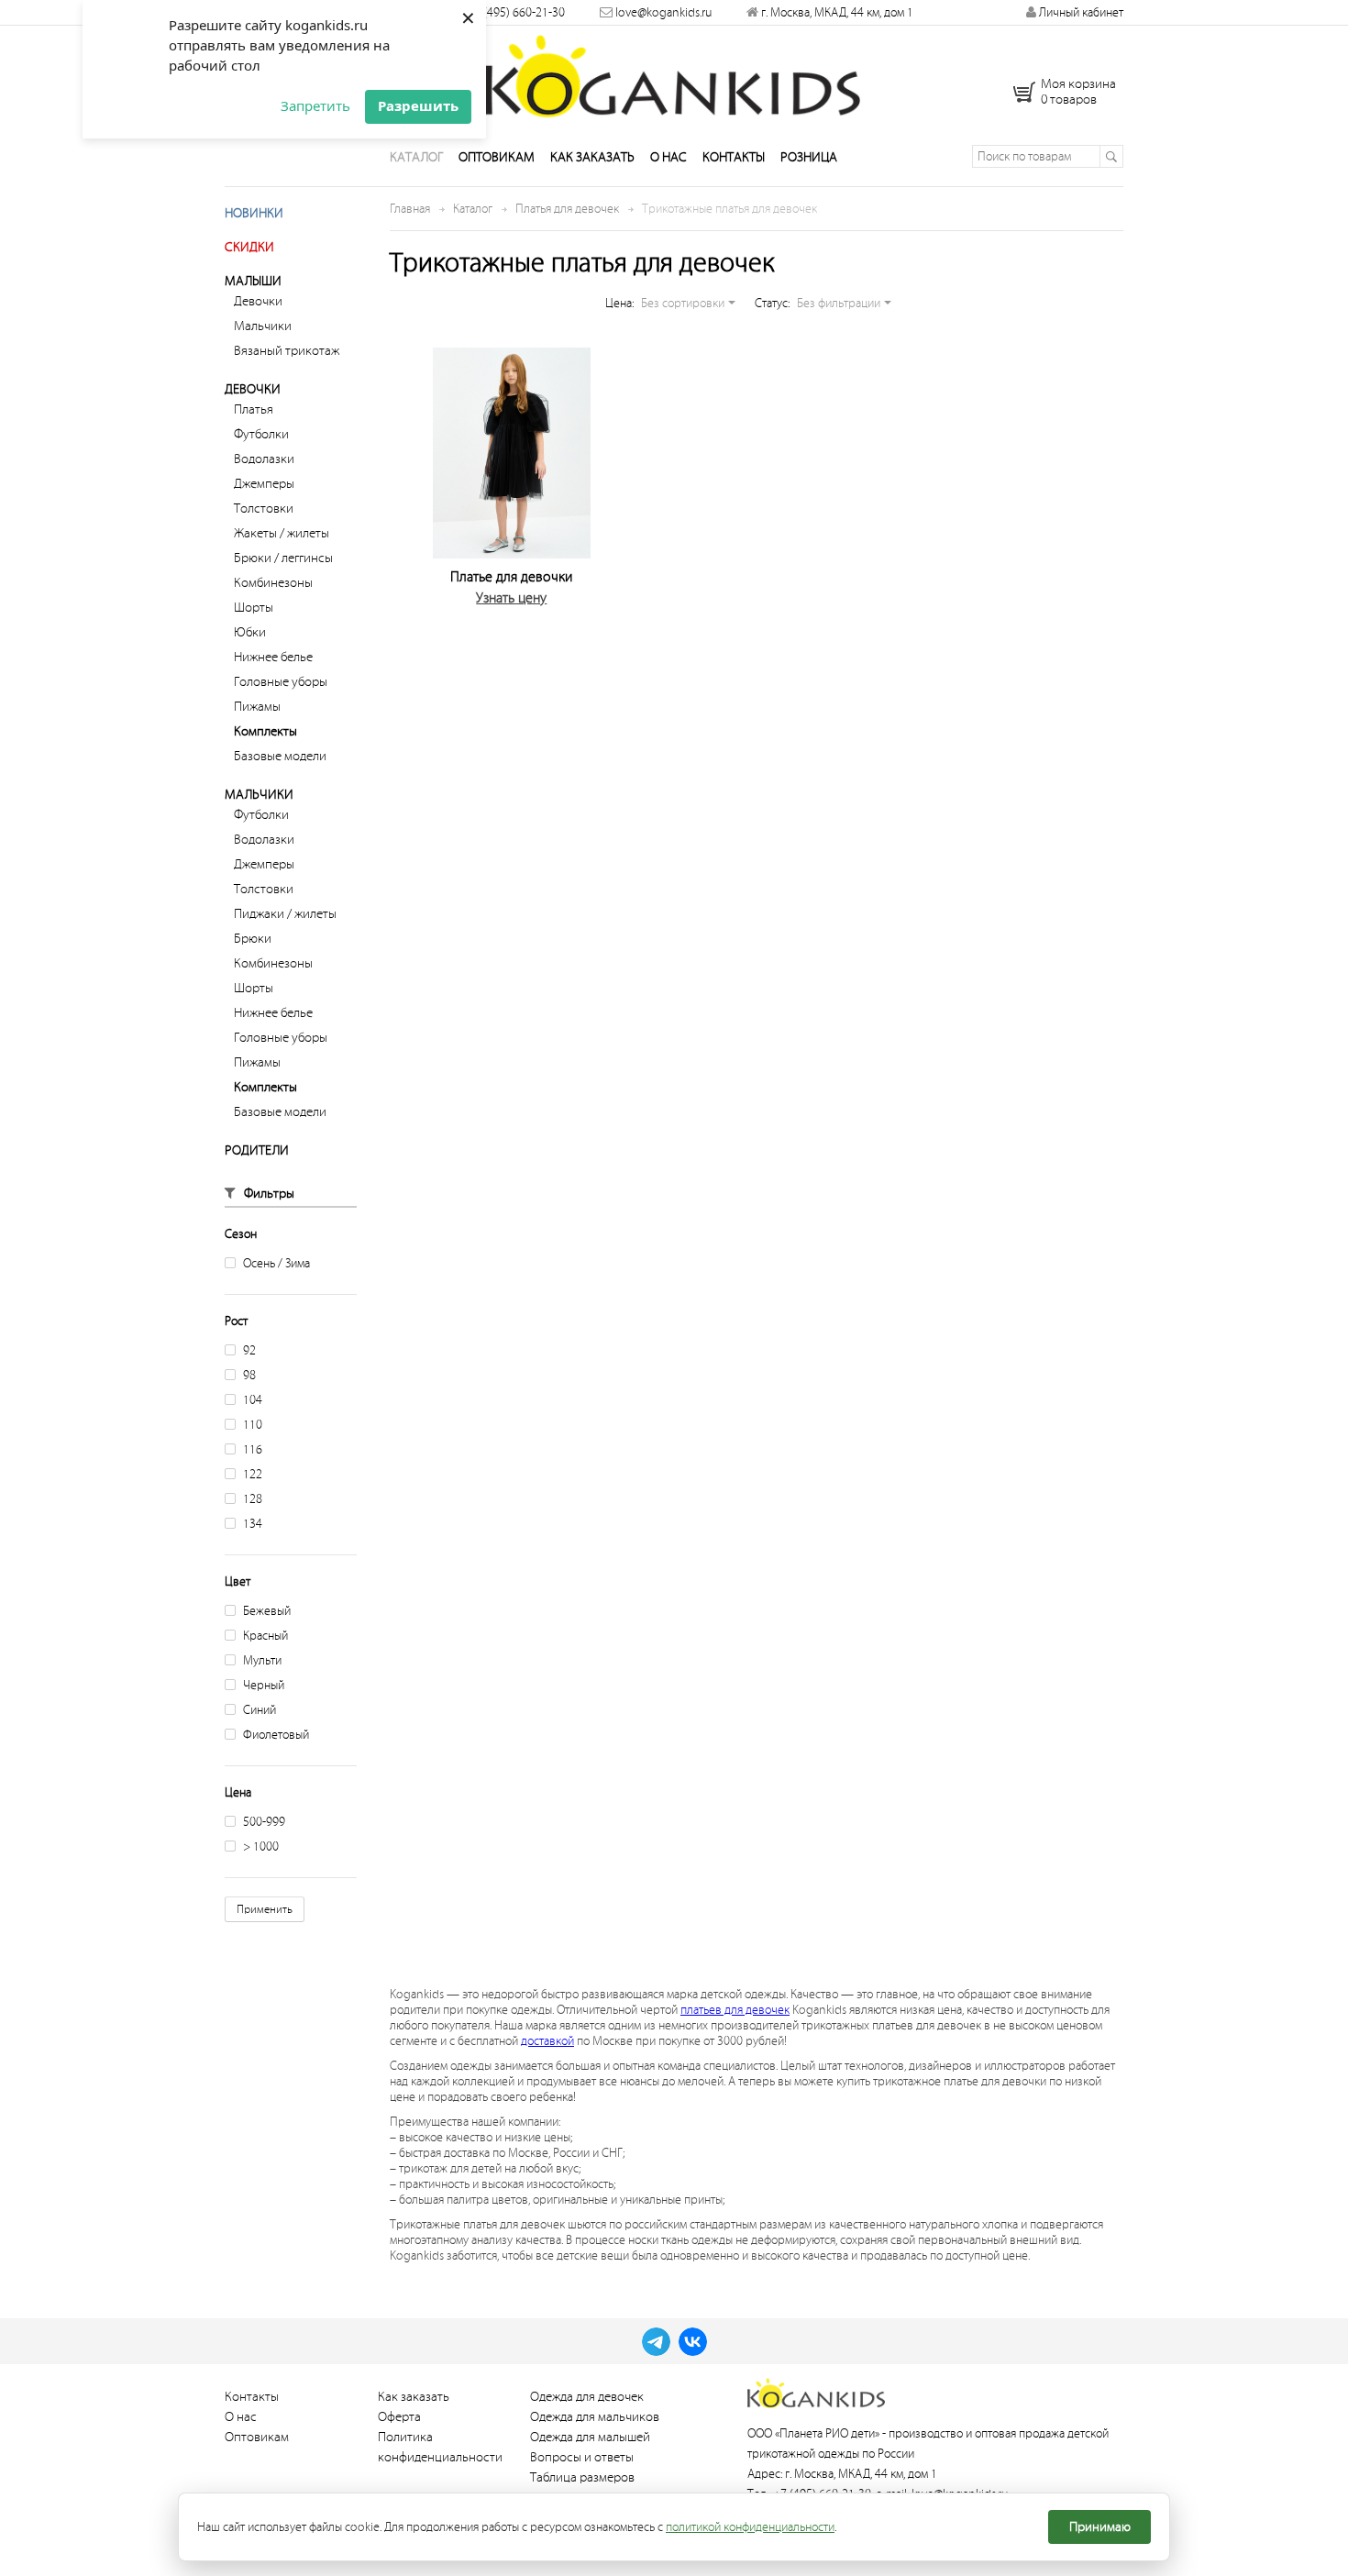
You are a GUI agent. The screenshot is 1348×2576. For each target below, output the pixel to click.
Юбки (250, 632)
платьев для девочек (735, 2010)
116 (253, 1449)
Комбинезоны (273, 583)
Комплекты (265, 731)
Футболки (261, 434)
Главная (410, 209)
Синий (260, 1710)
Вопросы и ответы (582, 2457)
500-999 (264, 1822)
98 (249, 1375)
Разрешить (418, 105)
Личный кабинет (1080, 12)
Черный (264, 1685)
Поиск (1111, 156)
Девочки (258, 301)
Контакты (734, 157)
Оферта (399, 2417)
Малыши (253, 281)
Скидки (249, 247)
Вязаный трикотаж (287, 351)
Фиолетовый (276, 1735)
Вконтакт (693, 2342)
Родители (257, 1150)
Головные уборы (281, 682)
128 (253, 1499)
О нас (668, 157)
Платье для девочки (511, 577)
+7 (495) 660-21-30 (516, 12)
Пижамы (257, 707)
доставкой (547, 2041)
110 (253, 1425)
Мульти (262, 1660)
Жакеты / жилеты (282, 533)
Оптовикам (497, 157)
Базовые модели (280, 756)
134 (253, 1524)
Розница (809, 157)
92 (249, 1350)
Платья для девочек (567, 209)
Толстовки (264, 509)
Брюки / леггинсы (283, 558)
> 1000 (261, 1846)
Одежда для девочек (587, 2397)
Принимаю (1100, 2527)
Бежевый (267, 1611)
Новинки (254, 213)
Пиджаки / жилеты (285, 914)
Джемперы (264, 484)
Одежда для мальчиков (595, 2417)
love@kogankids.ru (663, 12)
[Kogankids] (674, 76)
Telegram (656, 2342)
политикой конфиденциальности (750, 2527)
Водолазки (264, 459)
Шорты (254, 608)
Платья (254, 409)
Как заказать (592, 157)
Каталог (416, 157)
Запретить (315, 105)
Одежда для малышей (590, 2437)
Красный (265, 1636)
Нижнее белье (273, 657)
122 (253, 1474)
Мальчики (263, 326)
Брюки (253, 939)
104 (253, 1400)
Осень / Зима (276, 1263)
